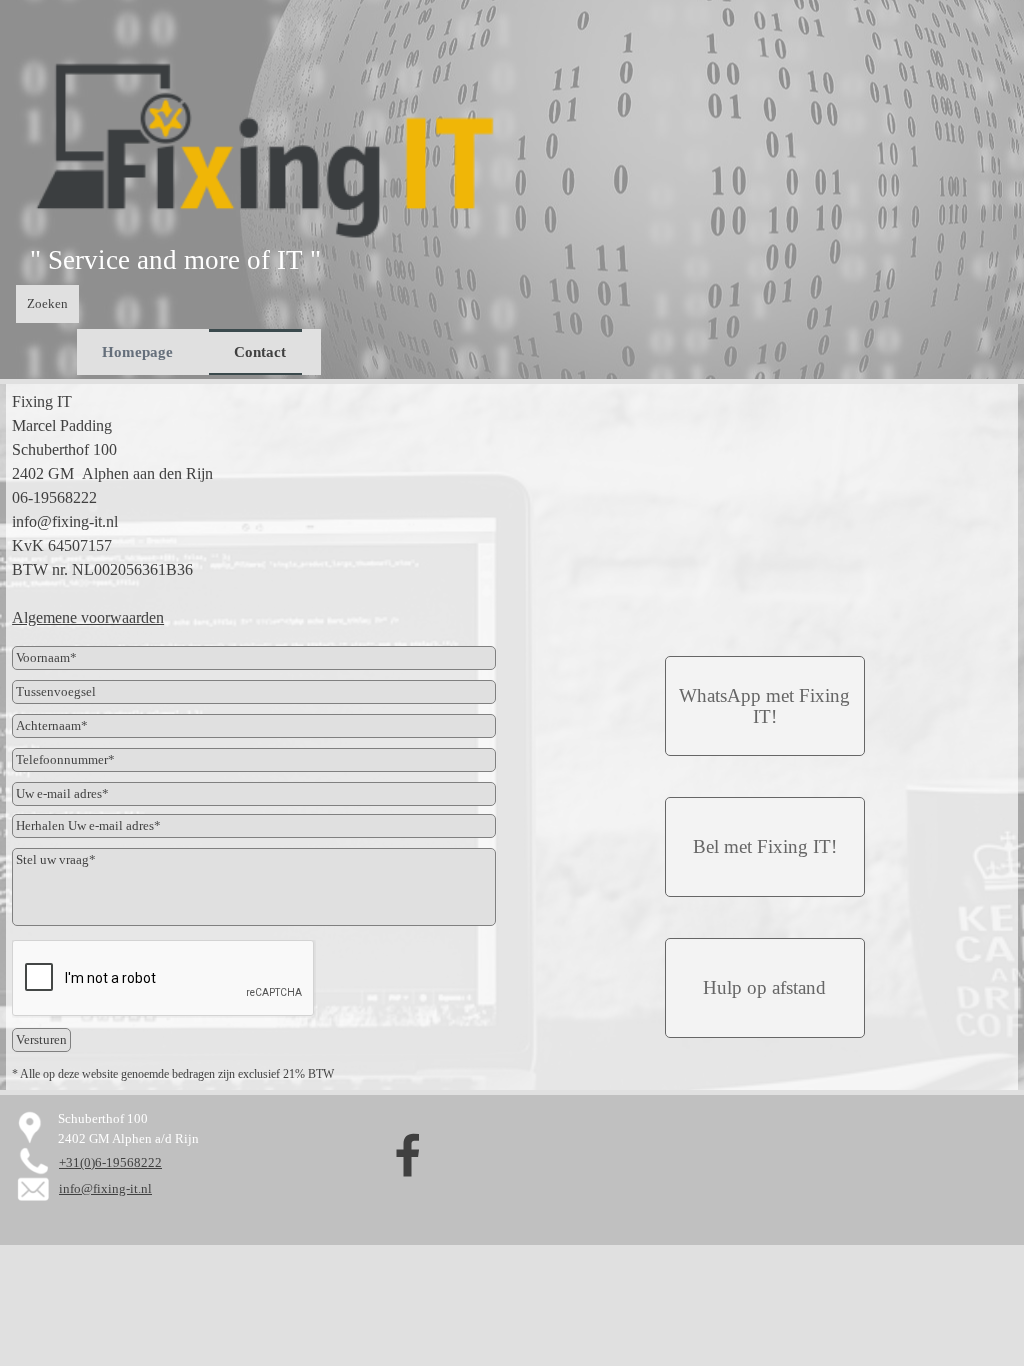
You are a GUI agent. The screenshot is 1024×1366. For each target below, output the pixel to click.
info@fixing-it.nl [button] (105, 1188)
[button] (765, 706)
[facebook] (408, 1155)
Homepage (137, 352)
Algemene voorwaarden (88, 617)
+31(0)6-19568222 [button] (110, 1162)
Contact (260, 352)
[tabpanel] (211, 260)
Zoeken (47, 303)
